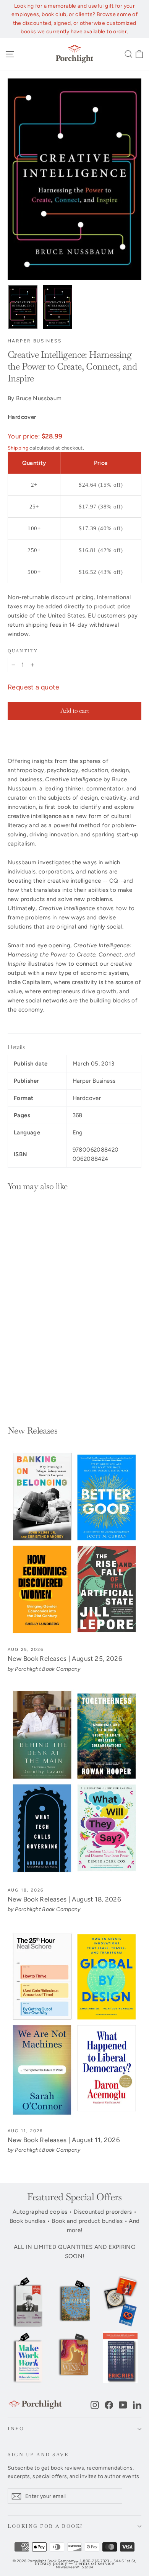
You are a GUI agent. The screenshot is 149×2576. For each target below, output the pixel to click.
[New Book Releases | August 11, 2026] (74, 2025)
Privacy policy (51, 2564)
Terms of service (94, 2564)
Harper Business (35, 341)
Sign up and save (38, 2455)
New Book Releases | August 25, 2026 (65, 1659)
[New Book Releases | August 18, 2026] (74, 1784)
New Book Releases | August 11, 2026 (64, 2140)
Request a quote (34, 687)
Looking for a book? (46, 2526)
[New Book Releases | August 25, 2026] (74, 1543)
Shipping (18, 448)
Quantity (23, 651)
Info (16, 2429)
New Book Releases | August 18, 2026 (64, 1899)
